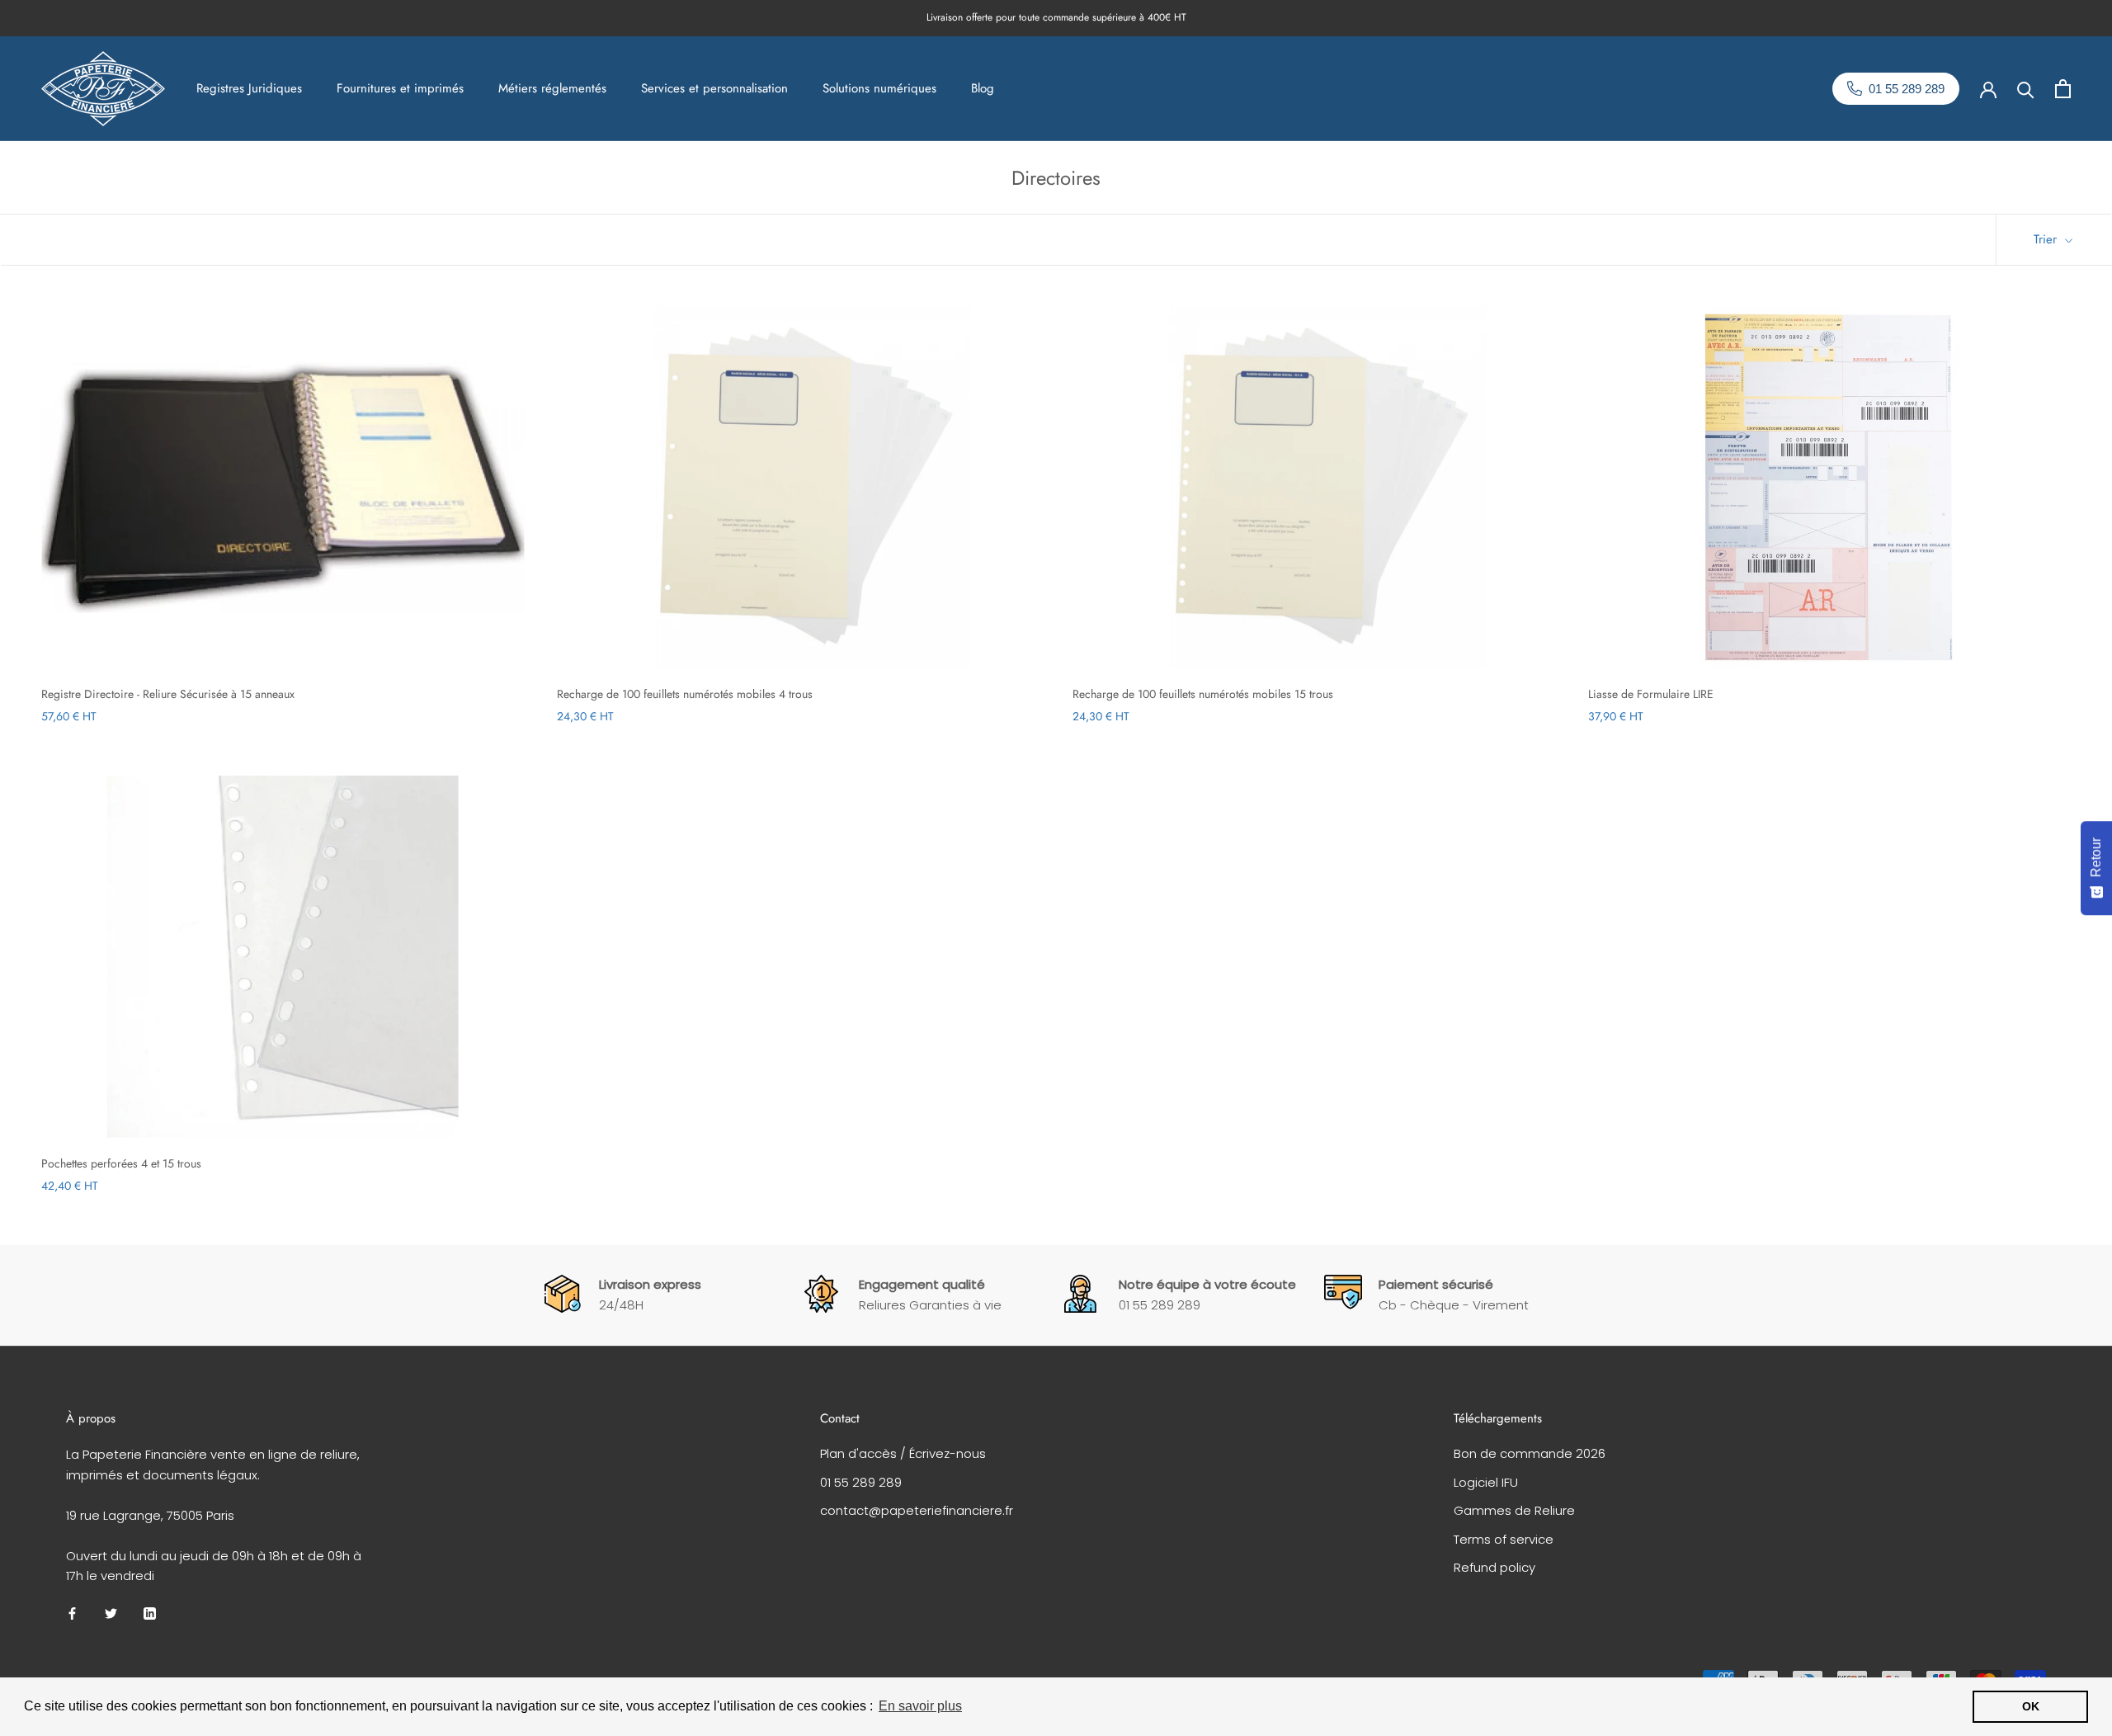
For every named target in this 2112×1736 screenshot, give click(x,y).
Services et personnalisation (714, 88)
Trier (2047, 239)
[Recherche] (2026, 89)
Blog (983, 88)
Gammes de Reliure (1514, 1510)
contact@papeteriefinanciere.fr (917, 1510)
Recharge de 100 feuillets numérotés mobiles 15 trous (1203, 694)
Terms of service (1504, 1539)
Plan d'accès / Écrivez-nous (903, 1453)
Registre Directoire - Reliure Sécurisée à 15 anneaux (168, 694)
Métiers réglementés (552, 88)
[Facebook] (72, 1613)
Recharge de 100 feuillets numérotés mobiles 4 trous (685, 694)
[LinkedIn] (150, 1613)
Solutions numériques (879, 88)
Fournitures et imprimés (400, 88)
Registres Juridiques (249, 88)
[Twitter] (111, 1613)
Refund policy (1494, 1567)
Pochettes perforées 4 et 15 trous (121, 1163)
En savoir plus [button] (920, 1706)
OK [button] (2031, 1706)
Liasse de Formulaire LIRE (1651, 694)
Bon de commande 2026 (1530, 1453)
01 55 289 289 (861, 1482)
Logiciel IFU (1486, 1482)
